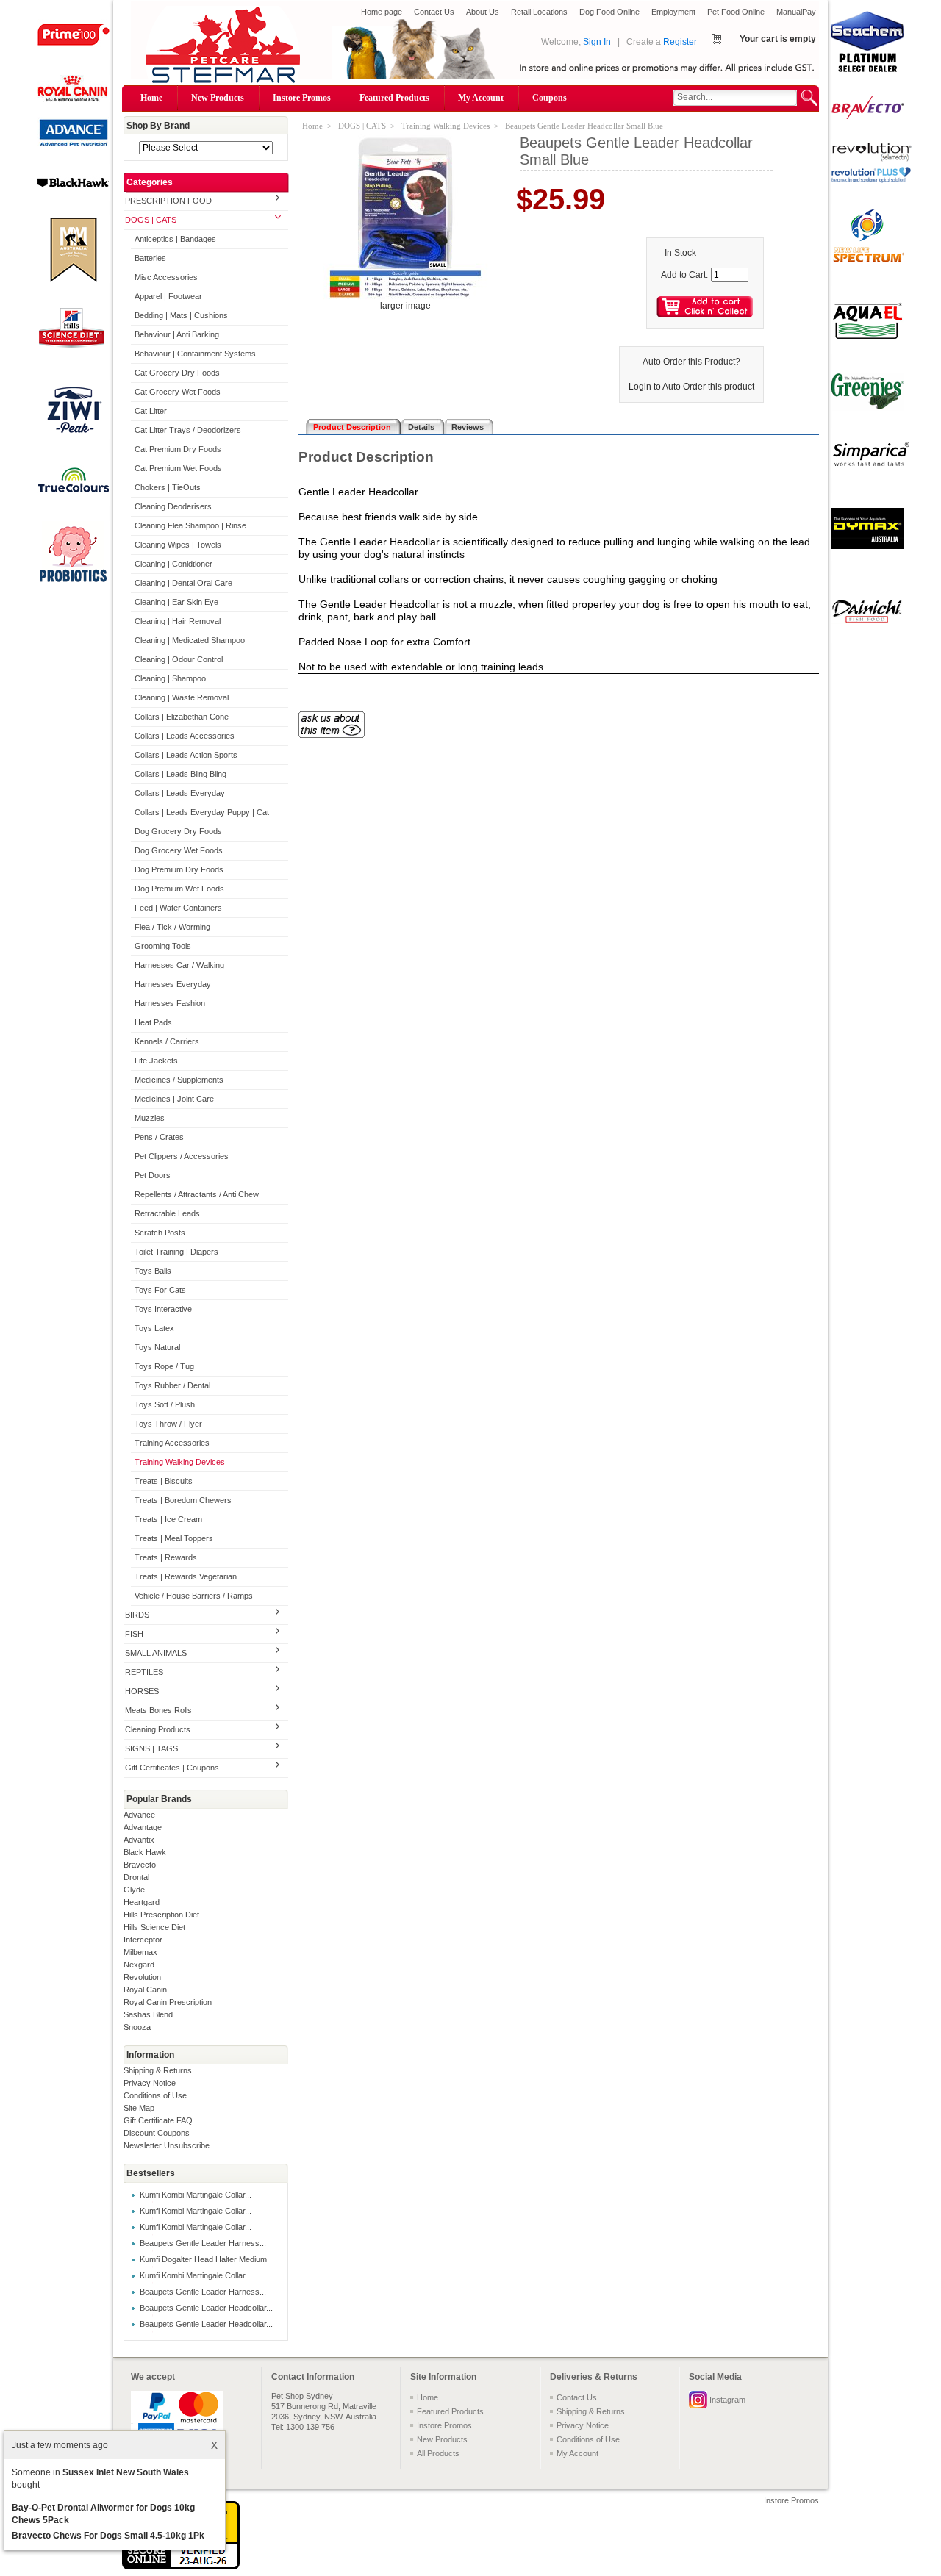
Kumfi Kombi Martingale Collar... (196, 2195)
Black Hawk (145, 1852)
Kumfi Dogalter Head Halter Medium (203, 2259)
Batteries (150, 258)
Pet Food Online (736, 12)
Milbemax (140, 1952)
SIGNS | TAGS (151, 1748)
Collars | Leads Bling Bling (180, 774)
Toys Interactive (163, 1309)
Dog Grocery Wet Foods (179, 850)
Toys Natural (157, 1347)
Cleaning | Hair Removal (178, 621)
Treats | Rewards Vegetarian (186, 1576)
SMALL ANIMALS (156, 1653)
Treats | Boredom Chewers (183, 1500)
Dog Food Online (609, 12)
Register (680, 42)
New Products (218, 98)
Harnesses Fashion (170, 1003)
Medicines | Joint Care (174, 1099)
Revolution (142, 1977)
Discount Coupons (157, 2133)
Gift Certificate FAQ (158, 2120)
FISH (134, 1634)
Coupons (550, 98)
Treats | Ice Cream (168, 1519)
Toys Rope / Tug (164, 1366)
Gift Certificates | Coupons (172, 1768)
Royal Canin (145, 1990)
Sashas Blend (148, 2014)
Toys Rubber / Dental (172, 1385)
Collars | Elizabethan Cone (182, 717)
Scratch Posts (160, 1233)
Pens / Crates (159, 1137)
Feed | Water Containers (178, 908)
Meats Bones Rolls (158, 1710)
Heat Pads (153, 1022)
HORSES (142, 1691)
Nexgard (139, 1965)
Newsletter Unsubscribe (167, 2145)
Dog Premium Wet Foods (179, 889)
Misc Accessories (166, 277)
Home (151, 98)
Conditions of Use (155, 2095)
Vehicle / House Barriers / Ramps (194, 1596)
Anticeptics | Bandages (175, 239)
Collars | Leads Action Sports (186, 755)
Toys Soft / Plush (165, 1404)
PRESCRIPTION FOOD (168, 201)
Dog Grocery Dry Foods (178, 831)
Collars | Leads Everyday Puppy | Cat (202, 812)
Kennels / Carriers (167, 1041)
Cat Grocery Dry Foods (177, 373)
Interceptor (143, 1940)
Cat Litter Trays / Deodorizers (188, 430)
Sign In (597, 42)
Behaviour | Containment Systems (195, 354)
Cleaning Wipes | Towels (178, 545)
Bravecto (140, 1865)
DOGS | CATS (151, 220)
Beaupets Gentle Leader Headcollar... (206, 2308)
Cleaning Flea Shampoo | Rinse (190, 525)
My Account (481, 98)
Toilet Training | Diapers (176, 1252)
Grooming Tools (163, 946)
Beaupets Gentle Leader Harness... (203, 2243)
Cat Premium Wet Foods (178, 468)
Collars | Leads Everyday (180, 793)
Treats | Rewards (166, 1557)
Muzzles (150, 1118)
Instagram (727, 2400)
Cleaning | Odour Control (179, 659)
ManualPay (796, 12)
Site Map (139, 2108)
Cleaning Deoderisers (173, 506)
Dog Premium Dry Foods (179, 869)
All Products (438, 2453)
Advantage (143, 1827)
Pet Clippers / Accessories (182, 1156)
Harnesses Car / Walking (179, 965)
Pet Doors (153, 1175)
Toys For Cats (160, 1290)
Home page (382, 12)
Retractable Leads (167, 1213)
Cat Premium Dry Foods (178, 449)
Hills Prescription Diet (161, 1915)
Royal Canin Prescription (168, 2002)
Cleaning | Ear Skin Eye (176, 602)
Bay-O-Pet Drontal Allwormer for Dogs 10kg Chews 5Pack (103, 2514)
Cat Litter (151, 411)
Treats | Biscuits (164, 1481)
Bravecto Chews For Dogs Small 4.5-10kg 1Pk (108, 2536)
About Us (483, 12)
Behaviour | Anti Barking (177, 334)
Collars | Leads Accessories (185, 736)
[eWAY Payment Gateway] (181, 2566)
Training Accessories (172, 1443)
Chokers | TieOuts (168, 487)
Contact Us (434, 12)
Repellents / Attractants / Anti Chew (197, 1194)
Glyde (134, 1890)
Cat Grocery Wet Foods (178, 392)
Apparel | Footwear (168, 296)
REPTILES (144, 1672)
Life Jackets (156, 1061)
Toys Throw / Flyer (168, 1424)
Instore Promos (302, 98)
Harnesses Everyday (173, 984)
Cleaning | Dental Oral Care (183, 583)
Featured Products (394, 98)
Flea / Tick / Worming (172, 927)
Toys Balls (153, 1271)
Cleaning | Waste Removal (182, 697)
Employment (673, 12)
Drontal (136, 1877)
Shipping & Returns (158, 2070)
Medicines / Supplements (179, 1080)
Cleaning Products (158, 1729)
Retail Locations (539, 12)
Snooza (137, 2027)
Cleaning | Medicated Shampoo (190, 640)
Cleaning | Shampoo (170, 678)
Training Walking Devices (180, 1462)
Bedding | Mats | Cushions (181, 315)
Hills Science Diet (154, 1927)
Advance (139, 1815)
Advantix (139, 1840)
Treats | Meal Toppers (174, 1538)
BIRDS (137, 1615)
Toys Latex (154, 1328)
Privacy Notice (150, 2083)
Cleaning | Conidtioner (173, 564)
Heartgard (142, 1902)
